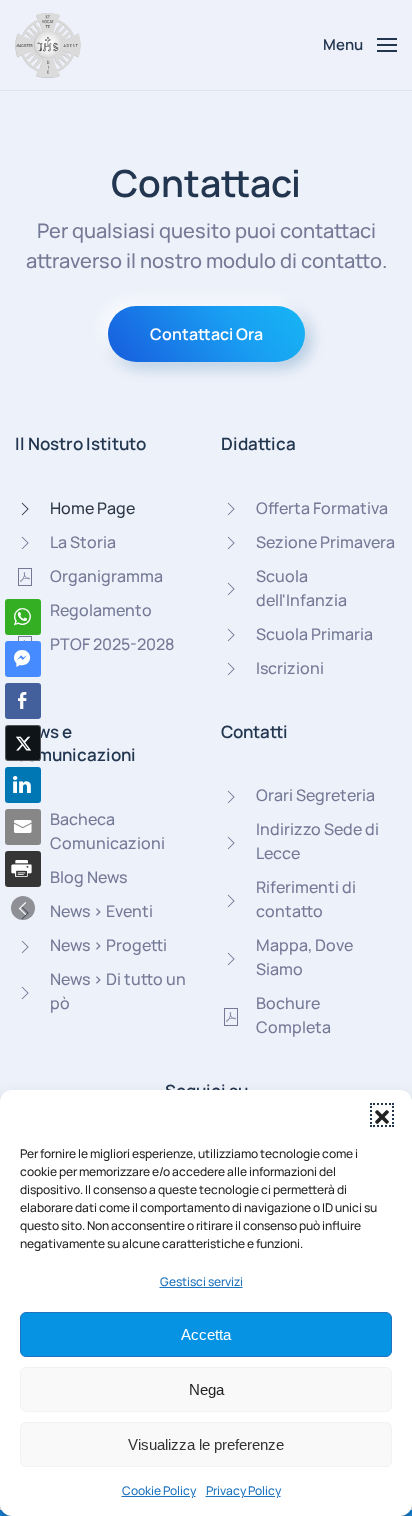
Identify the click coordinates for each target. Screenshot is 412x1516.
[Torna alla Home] (48, 45)
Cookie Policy (159, 1490)
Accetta (206, 1334)
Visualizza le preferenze (206, 1444)
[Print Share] (23, 869)
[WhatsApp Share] (23, 617)
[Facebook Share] (23, 701)
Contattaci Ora (206, 334)
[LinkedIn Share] (23, 785)
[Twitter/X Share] (23, 743)
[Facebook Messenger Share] (23, 659)
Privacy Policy (243, 1490)
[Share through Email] (23, 827)
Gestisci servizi (201, 1281)
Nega (206, 1389)
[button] (382, 1115)
